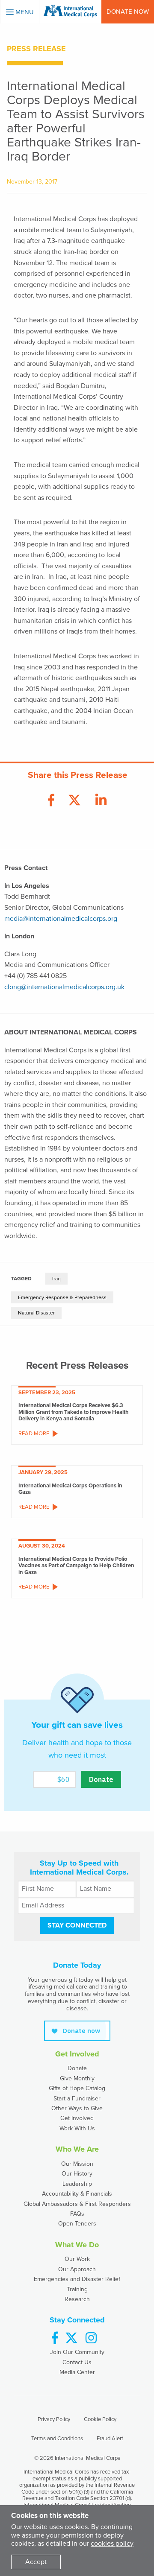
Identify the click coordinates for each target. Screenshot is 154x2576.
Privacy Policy (54, 2419)
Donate (77, 2068)
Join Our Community (77, 2352)
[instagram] (91, 2338)
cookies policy (112, 2544)
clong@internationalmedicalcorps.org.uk (64, 987)
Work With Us (77, 2128)
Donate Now (128, 12)
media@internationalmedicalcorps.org (61, 919)
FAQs (77, 2214)
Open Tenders (77, 2224)
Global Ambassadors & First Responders (77, 2204)
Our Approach (77, 2269)
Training (77, 2289)
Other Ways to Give (77, 2108)
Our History (77, 2174)
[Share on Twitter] (74, 801)
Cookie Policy (100, 2419)
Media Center (77, 2372)
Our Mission (77, 2164)
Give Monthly (77, 2078)
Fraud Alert (110, 2439)
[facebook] (55, 2338)
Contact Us (77, 2362)
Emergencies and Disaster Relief (77, 2279)
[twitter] (71, 2338)
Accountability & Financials (77, 2194)
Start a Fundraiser (77, 2098)
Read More (34, 1434)
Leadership (77, 2184)
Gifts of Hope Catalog (77, 2088)
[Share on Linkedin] (101, 801)
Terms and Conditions (57, 2439)
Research (77, 2299)
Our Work (77, 2259)
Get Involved (77, 2118)
